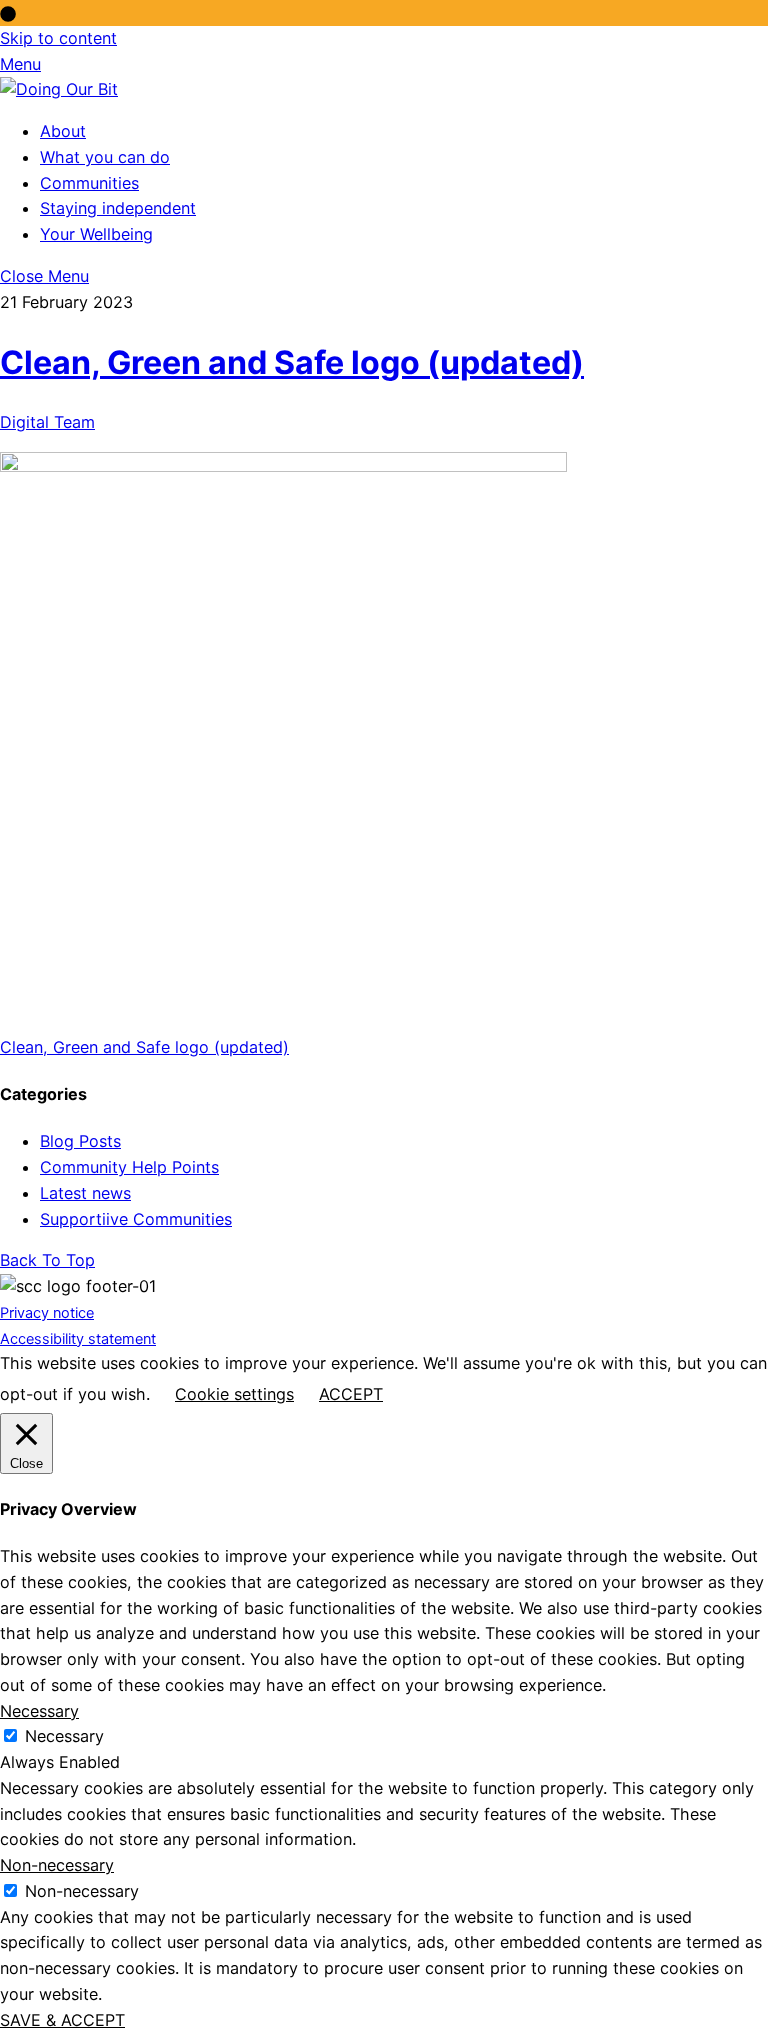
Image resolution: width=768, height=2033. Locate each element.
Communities (89, 183)
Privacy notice (47, 1312)
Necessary (64, 1736)
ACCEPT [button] (351, 1394)
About (63, 131)
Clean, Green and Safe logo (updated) (292, 362)
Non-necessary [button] (57, 1865)
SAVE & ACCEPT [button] (62, 2020)
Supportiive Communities (136, 1219)
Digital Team (47, 422)
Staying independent (118, 208)
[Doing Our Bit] (59, 89)
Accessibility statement (78, 1338)
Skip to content (58, 38)
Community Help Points (129, 1167)
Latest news (85, 1193)
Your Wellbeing (96, 234)
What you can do (105, 157)
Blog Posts (80, 1141)
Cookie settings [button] (234, 1394)
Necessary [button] (39, 1711)
